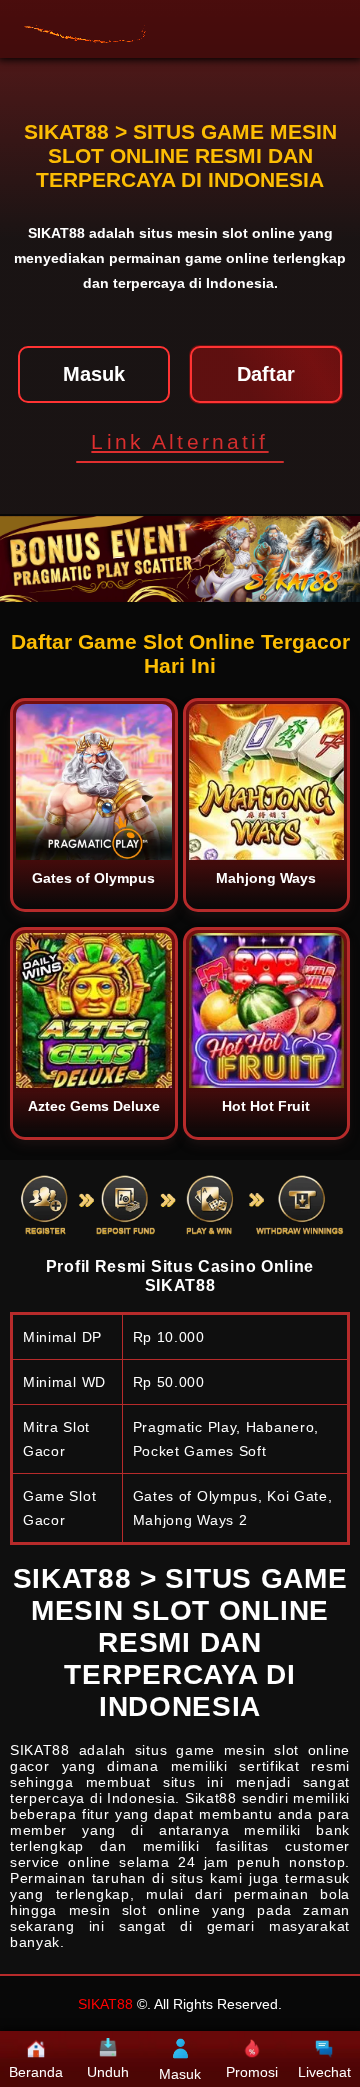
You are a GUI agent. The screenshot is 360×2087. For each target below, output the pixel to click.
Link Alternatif (179, 441)
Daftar (266, 374)
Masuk (94, 374)
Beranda (36, 2072)
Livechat (324, 2072)
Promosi (252, 2072)
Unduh (108, 2072)
